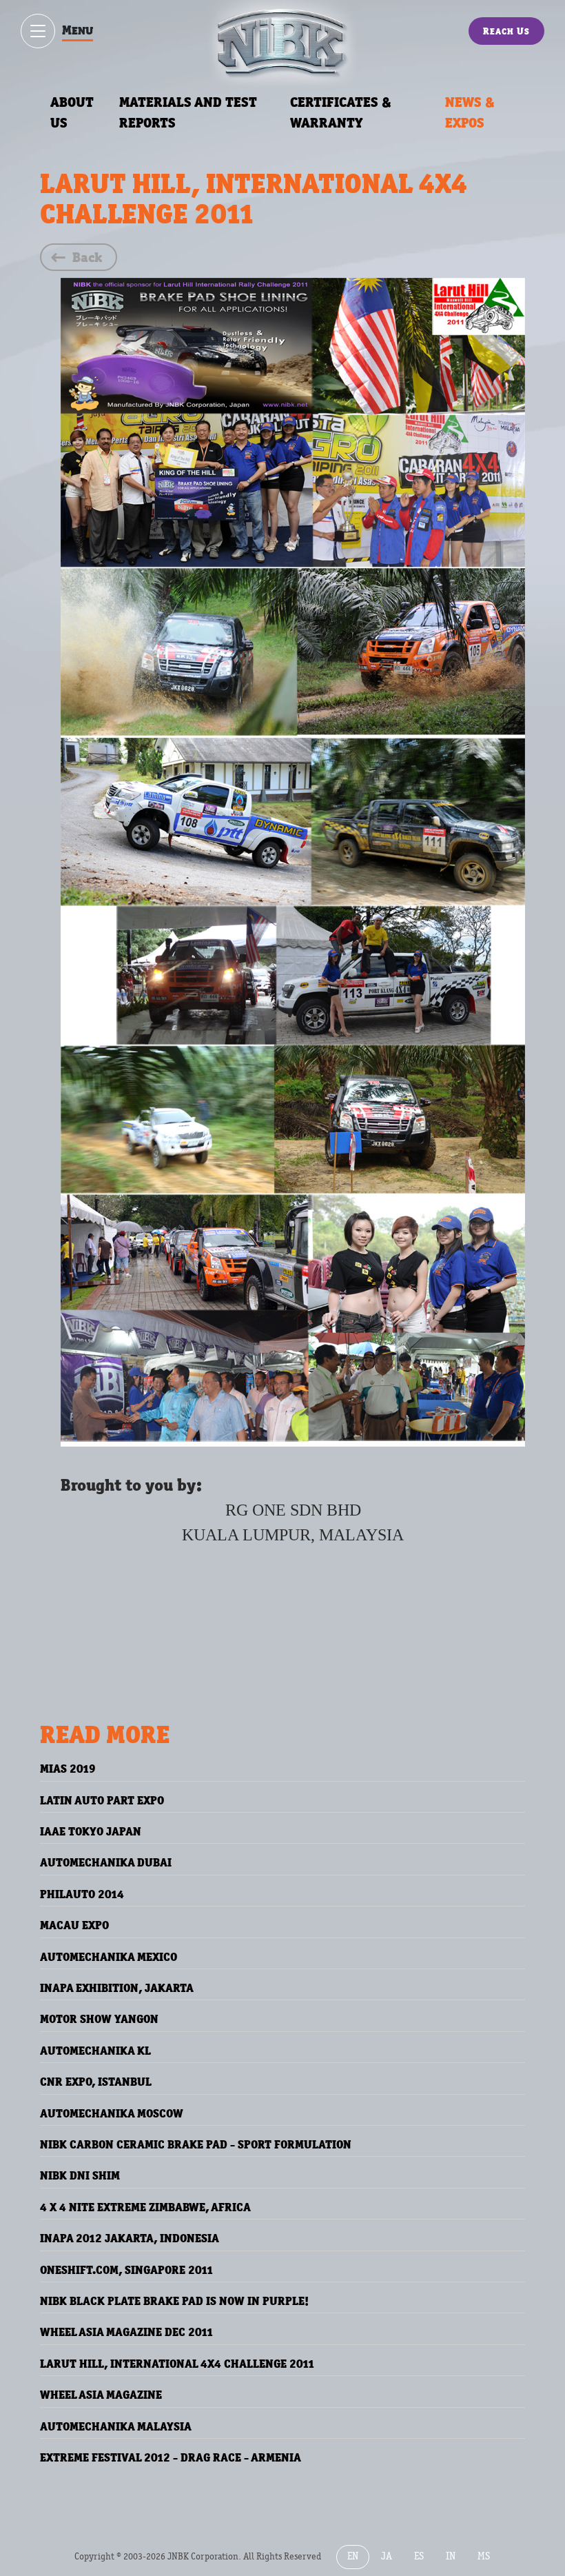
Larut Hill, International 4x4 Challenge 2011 (177, 2364)
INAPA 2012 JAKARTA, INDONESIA (130, 2238)
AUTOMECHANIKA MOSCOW (112, 2113)
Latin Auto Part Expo (102, 1800)
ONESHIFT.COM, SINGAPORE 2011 (127, 2270)
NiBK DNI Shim (80, 2175)
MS (484, 2556)
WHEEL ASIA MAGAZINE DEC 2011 (127, 2332)
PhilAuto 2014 (82, 1894)
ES (419, 2556)
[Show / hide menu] (38, 31)
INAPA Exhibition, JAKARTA (117, 1988)
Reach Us (506, 31)
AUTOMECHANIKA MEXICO (109, 1957)
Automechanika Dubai (106, 1862)
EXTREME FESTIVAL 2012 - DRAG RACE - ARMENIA (171, 2457)
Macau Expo (74, 1925)
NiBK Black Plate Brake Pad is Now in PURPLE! (174, 2301)
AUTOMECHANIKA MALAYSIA (116, 2426)
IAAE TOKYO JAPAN (91, 1831)
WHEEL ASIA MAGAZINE (101, 2395)
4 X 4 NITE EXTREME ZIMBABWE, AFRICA (145, 2207)
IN (451, 2556)
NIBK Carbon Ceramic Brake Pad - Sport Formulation (196, 2144)
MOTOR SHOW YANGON (99, 2019)
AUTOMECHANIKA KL (95, 2051)
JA (387, 2556)
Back (87, 257)
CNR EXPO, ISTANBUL (96, 2082)
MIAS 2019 (68, 1769)
